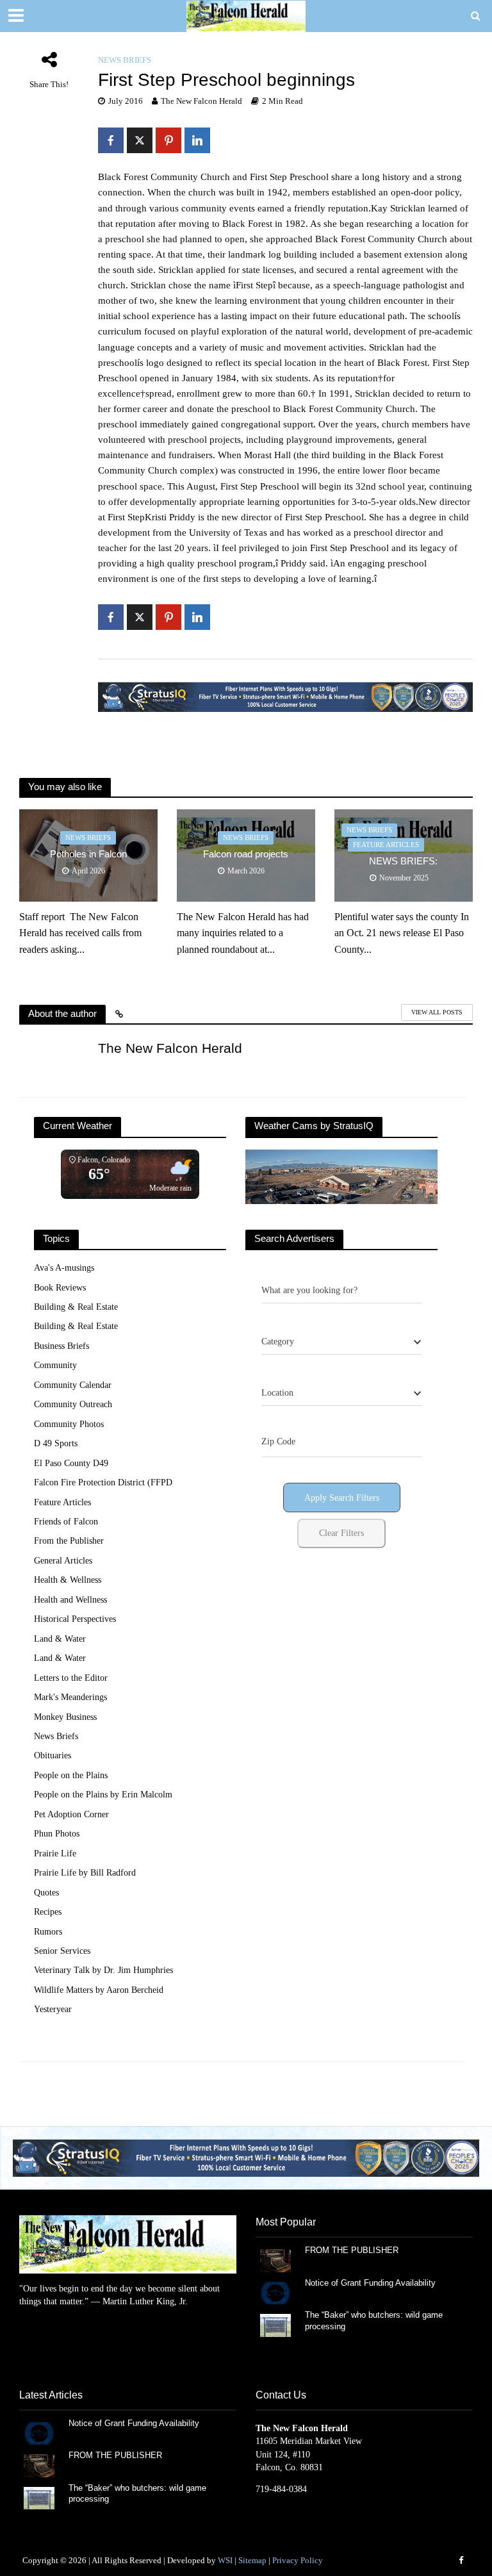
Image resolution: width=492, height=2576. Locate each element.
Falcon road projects (246, 854)
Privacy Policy (298, 2560)
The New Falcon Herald (201, 101)
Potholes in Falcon (88, 854)
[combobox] (341, 1342)
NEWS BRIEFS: (403, 861)
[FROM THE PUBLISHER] (275, 2260)
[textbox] (278, 1342)
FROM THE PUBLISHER (354, 2250)
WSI (225, 2560)
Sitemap (252, 2560)
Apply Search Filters (342, 1498)
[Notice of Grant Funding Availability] (275, 2292)
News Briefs (125, 60)
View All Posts (437, 1012)
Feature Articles (386, 845)
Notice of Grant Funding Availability (370, 2283)
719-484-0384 (281, 2489)
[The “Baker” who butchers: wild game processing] (275, 2324)
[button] (246, 2158)
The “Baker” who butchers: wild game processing (374, 2321)
